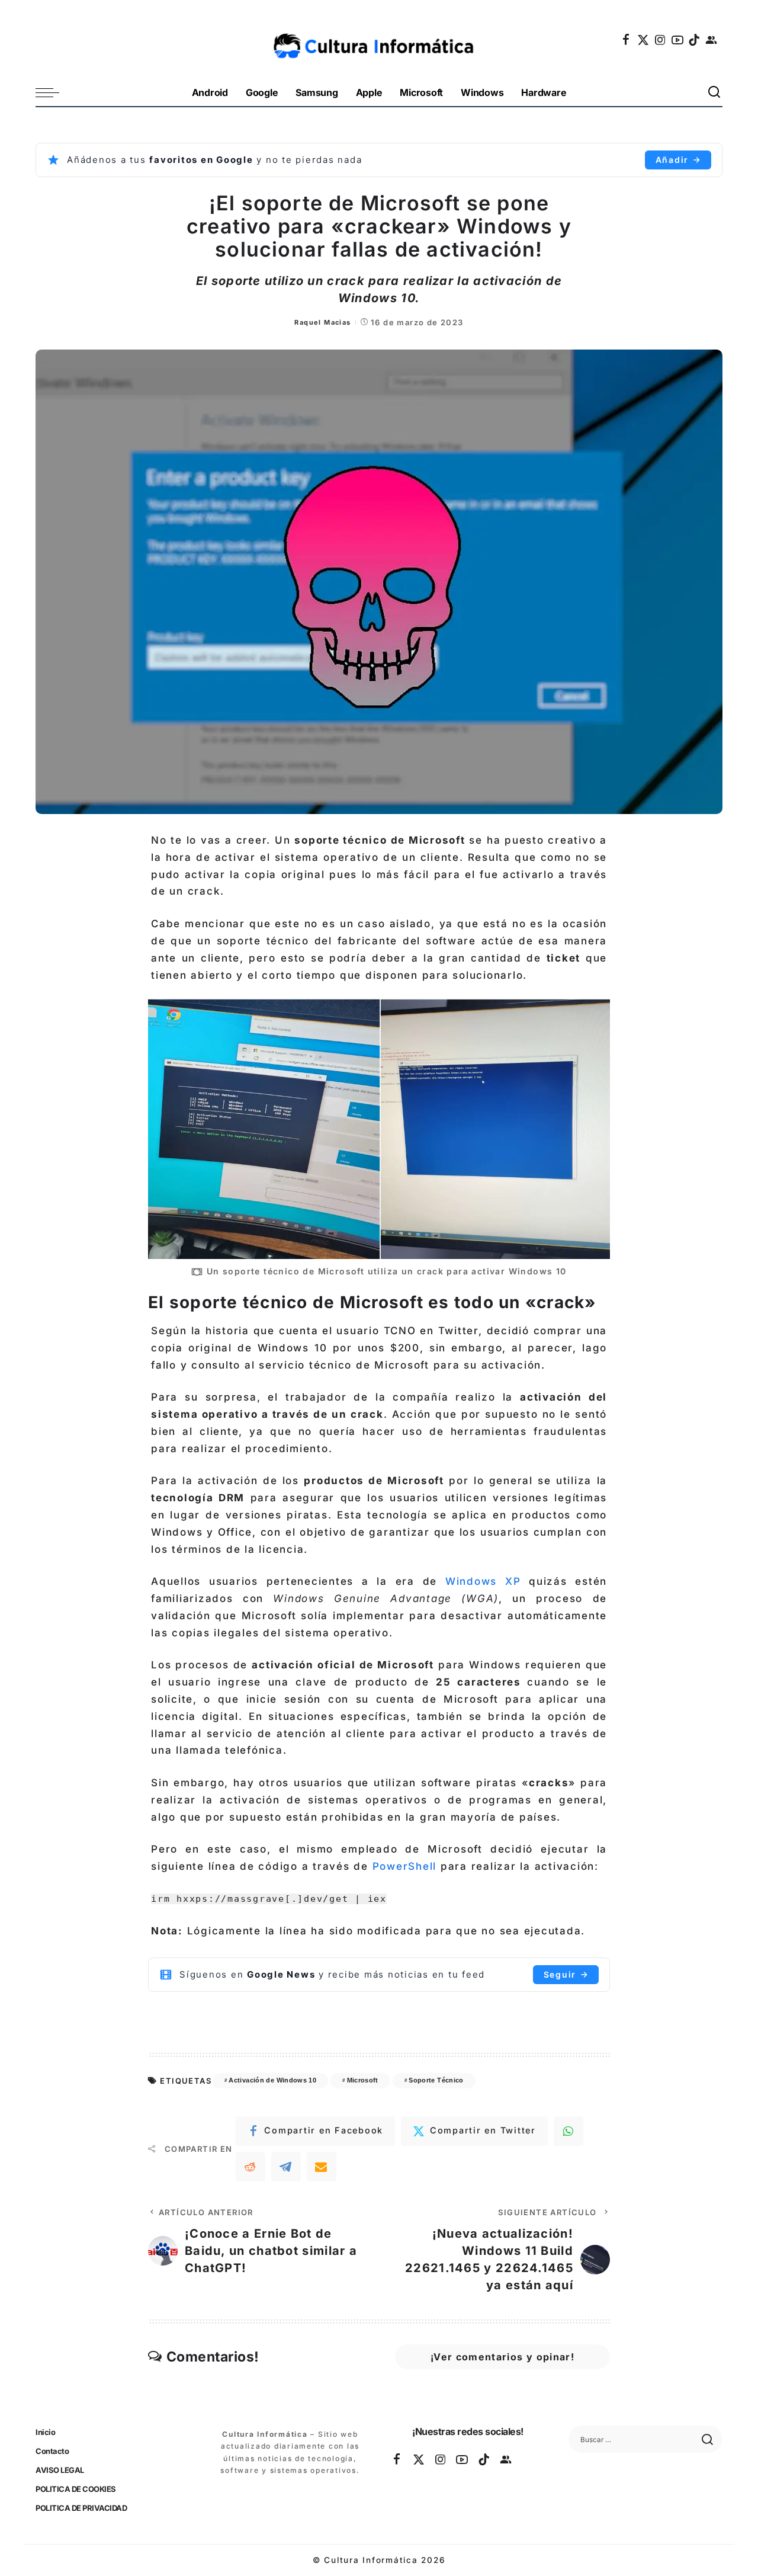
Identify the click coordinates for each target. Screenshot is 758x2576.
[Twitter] (644, 40)
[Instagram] (661, 40)
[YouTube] (678, 40)
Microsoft (363, 2080)
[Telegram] (286, 2167)
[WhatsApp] (568, 2131)
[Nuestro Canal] (712, 40)
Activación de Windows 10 (272, 2080)
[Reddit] (250, 2167)
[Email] (322, 2167)
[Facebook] (627, 40)
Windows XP (483, 1581)
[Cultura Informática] (379, 40)
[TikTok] (695, 40)
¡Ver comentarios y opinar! (502, 2357)
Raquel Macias (322, 322)
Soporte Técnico (436, 2080)
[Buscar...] (715, 93)
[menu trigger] (53, 93)
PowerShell (405, 1866)
